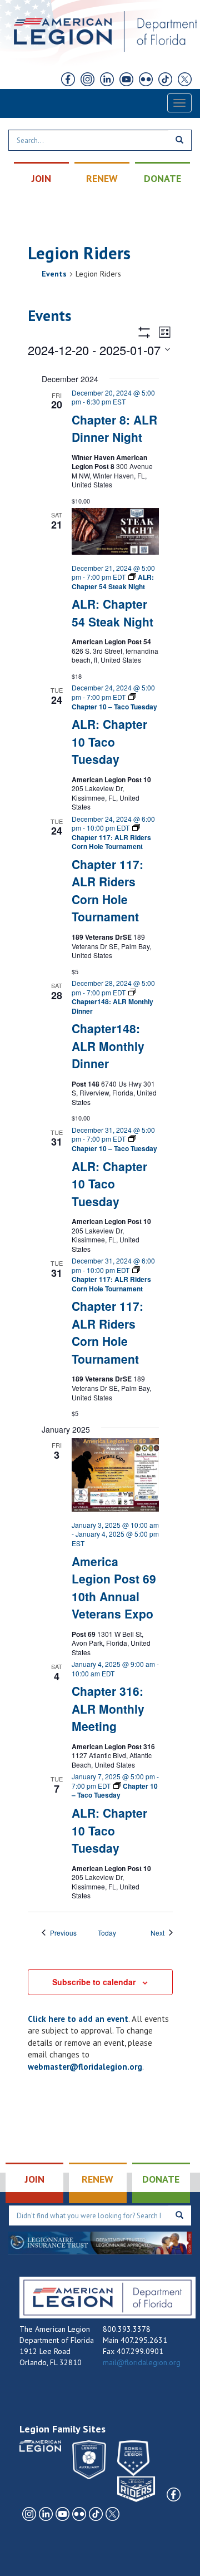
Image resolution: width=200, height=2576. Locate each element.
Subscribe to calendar (94, 1982)
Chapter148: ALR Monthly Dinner (108, 1046)
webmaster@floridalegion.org (85, 2067)
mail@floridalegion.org (142, 2362)
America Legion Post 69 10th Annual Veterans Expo (114, 1588)
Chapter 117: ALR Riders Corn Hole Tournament (107, 890)
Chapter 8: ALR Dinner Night (114, 428)
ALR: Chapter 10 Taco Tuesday (109, 741)
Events (54, 274)
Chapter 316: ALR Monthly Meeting (108, 1708)
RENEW (102, 178)
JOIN (41, 178)
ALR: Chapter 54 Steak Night (112, 613)
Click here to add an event (78, 2019)
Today (107, 1933)
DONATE (162, 178)
